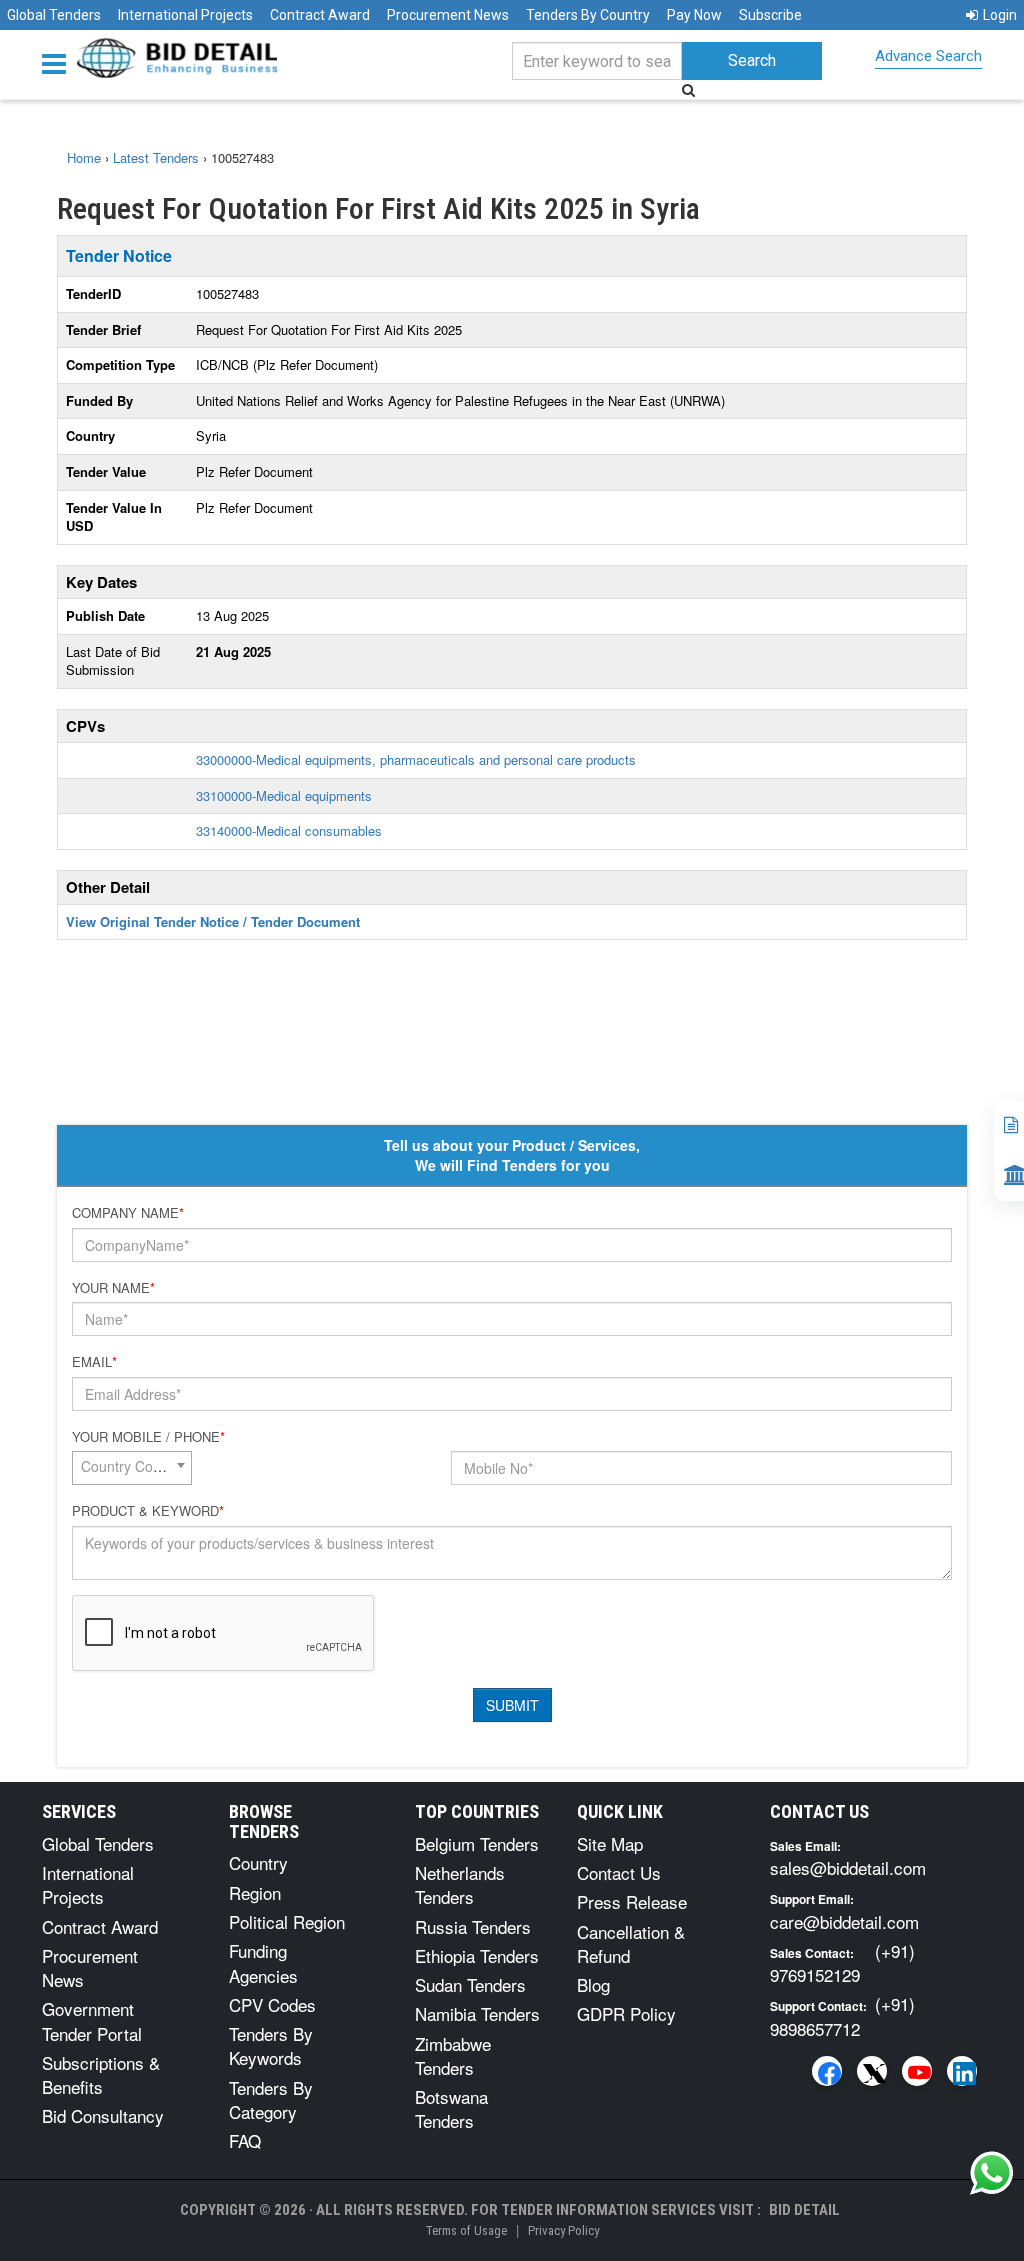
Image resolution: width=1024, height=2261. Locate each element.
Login (1000, 15)
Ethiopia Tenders (477, 1955)
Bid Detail (804, 2210)
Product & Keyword (148, 1511)
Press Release (632, 1901)
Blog (593, 1984)
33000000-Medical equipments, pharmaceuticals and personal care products (416, 759)
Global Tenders (54, 15)
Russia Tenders (473, 1926)
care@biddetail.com (844, 1921)
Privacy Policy (563, 2230)
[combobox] (132, 1468)
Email (94, 1362)
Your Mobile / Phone (148, 1437)
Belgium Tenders (477, 1843)
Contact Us (619, 1872)
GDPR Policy (626, 2013)
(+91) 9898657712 (842, 2015)
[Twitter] (872, 2071)
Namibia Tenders (477, 2013)
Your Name (113, 1288)
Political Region (287, 1921)
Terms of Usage (466, 2230)
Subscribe (770, 15)
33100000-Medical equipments (284, 795)
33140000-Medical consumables (289, 830)
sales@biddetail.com (848, 1867)
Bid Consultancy (103, 2115)
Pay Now (694, 15)
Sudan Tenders (470, 1984)
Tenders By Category (271, 2099)
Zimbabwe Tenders (453, 2055)
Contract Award (320, 15)
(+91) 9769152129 (842, 1962)
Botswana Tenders (451, 2108)
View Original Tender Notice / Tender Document (213, 921)
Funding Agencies (263, 1962)
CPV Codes (272, 2004)
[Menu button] (59, 62)
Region (255, 1892)
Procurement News (448, 15)
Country (258, 1862)
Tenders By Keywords (271, 2045)
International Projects (185, 15)
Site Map (610, 1843)
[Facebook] (827, 2071)
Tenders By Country (588, 15)
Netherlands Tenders (460, 1884)
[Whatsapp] (992, 2173)
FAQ (245, 2140)
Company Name (128, 1213)
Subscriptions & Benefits (101, 2074)
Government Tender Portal (92, 2020)
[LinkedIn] (962, 2071)
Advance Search (928, 56)
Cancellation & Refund (631, 1943)
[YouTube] (917, 2071)
